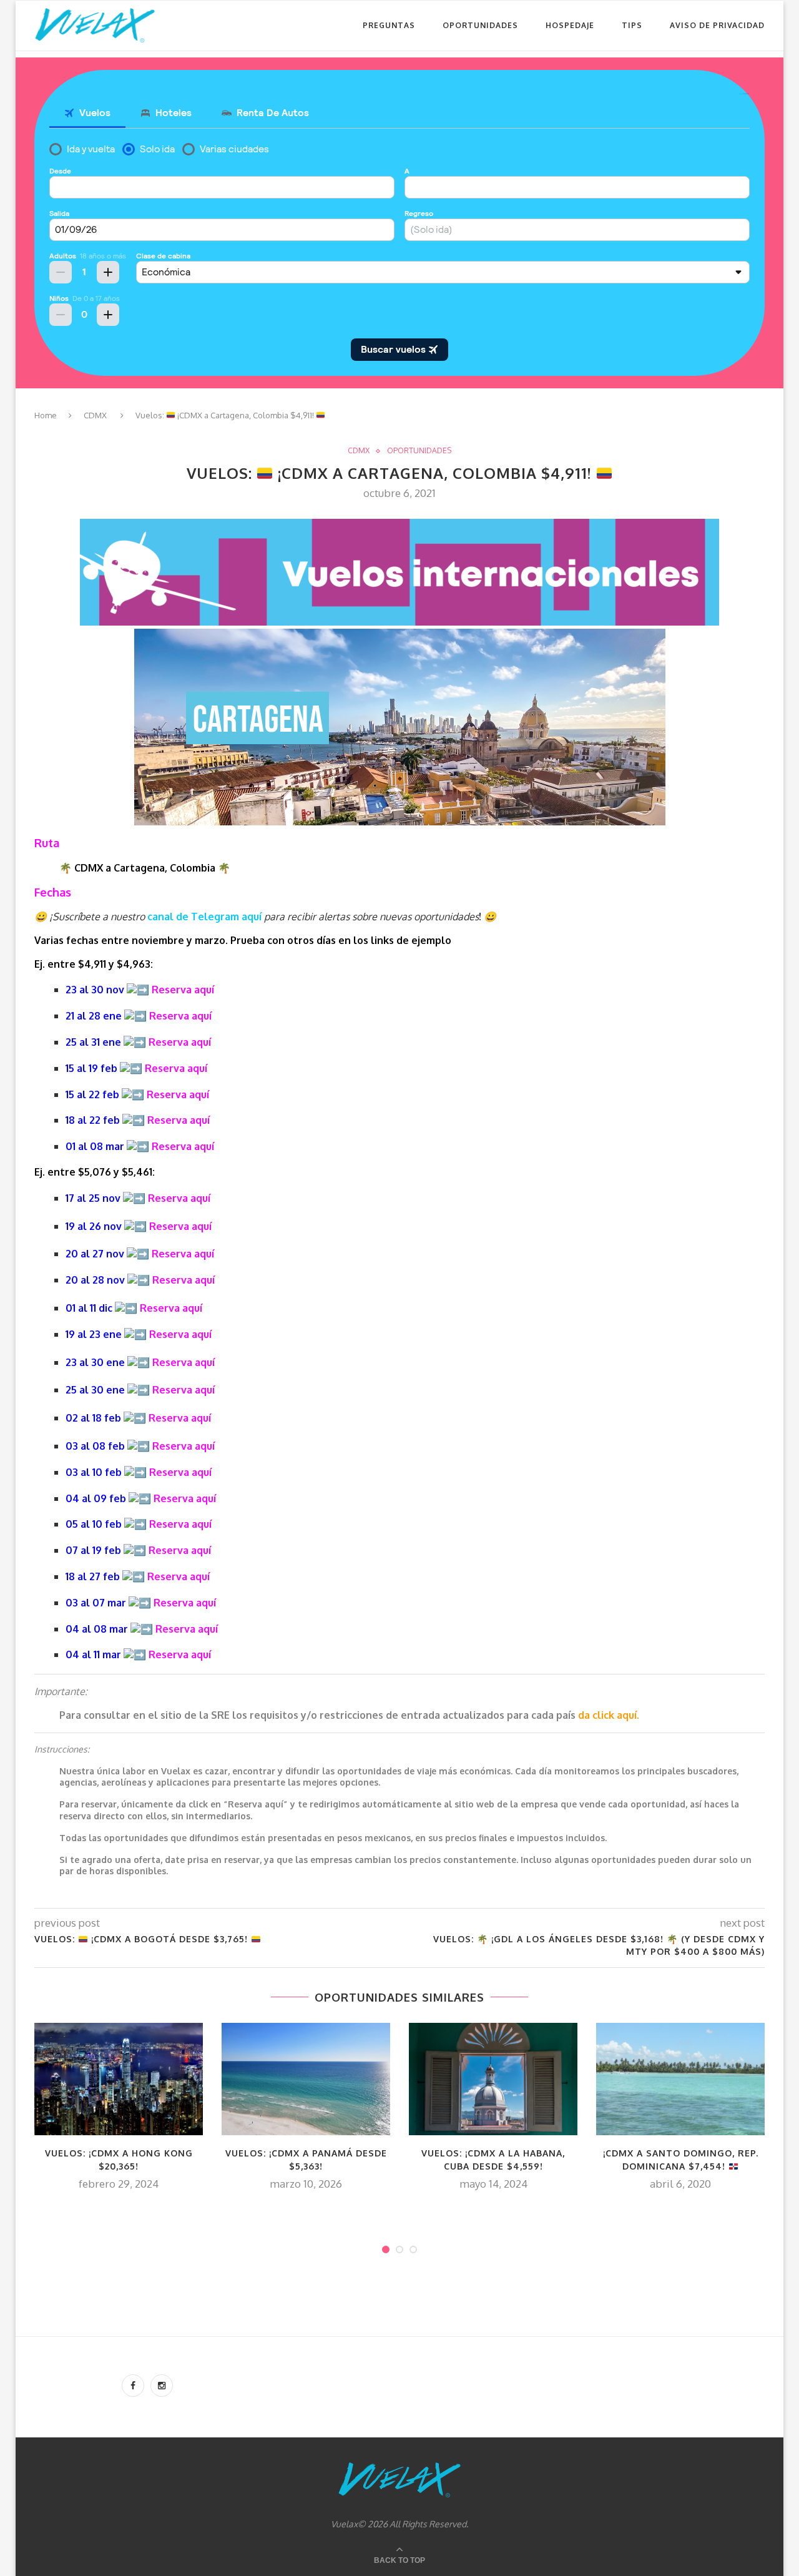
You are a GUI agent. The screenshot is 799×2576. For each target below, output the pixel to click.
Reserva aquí (183, 990)
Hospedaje (570, 25)
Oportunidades (480, 25)
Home (46, 415)
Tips (632, 25)
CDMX (95, 415)
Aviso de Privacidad (717, 25)
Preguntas (389, 25)
